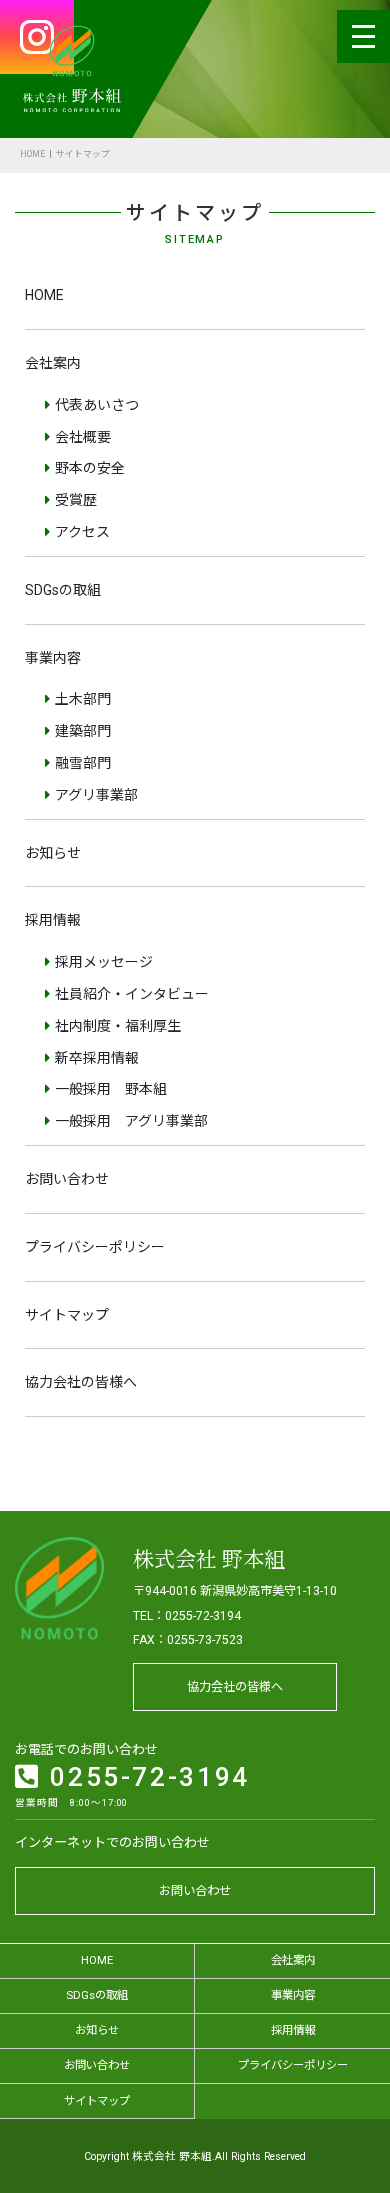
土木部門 (83, 699)
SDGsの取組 (63, 590)
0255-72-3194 (145, 1777)
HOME (32, 154)
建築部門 (83, 731)
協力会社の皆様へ (81, 1382)
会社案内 (53, 363)
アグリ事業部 (96, 795)
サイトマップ (67, 1315)
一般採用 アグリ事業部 (131, 1121)
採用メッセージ (104, 962)
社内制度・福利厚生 (118, 1026)
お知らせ (53, 853)
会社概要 (83, 437)
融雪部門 (83, 763)
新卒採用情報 (97, 1058)
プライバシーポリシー (95, 1247)
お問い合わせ (67, 1179)
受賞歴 (76, 500)
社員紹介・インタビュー (132, 994)
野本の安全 (90, 468)
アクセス (82, 532)
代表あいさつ (97, 405)
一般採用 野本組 (111, 1089)
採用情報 (53, 920)
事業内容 (53, 658)
